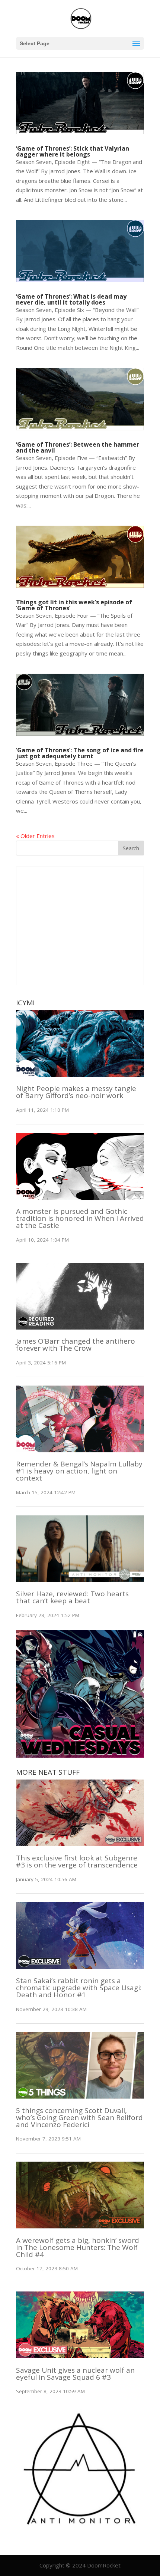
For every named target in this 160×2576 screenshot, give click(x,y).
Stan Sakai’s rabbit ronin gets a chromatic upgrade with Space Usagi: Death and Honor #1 (79, 1988)
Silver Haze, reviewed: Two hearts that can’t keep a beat (72, 1597)
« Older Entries (35, 836)
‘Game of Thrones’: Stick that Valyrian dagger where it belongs (73, 151)
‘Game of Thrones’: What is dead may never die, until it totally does (71, 299)
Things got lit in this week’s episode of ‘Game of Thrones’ (74, 605)
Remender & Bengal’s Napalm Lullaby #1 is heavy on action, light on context (79, 1471)
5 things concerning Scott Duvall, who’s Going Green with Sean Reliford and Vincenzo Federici (79, 2117)
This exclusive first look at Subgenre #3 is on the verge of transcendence (77, 1861)
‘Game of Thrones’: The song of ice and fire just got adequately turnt (80, 753)
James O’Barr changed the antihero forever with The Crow (76, 1345)
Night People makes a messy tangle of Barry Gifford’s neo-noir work (76, 1092)
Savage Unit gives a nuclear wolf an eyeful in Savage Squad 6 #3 (75, 2374)
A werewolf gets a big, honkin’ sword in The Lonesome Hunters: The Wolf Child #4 (78, 2247)
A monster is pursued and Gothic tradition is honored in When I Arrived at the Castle (80, 1218)
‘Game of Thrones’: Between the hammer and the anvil (78, 447)
